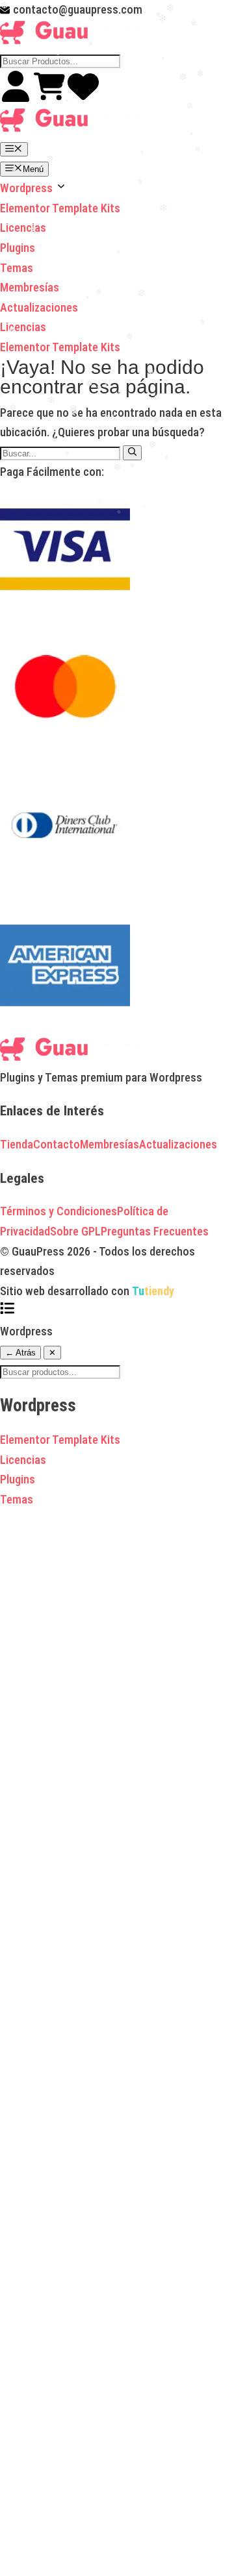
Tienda (17, 1144)
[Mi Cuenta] (17, 98)
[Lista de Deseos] (83, 98)
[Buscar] (132, 452)
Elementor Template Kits (60, 208)
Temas (17, 268)
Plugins (18, 248)
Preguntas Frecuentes (155, 1231)
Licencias (23, 228)
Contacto (57, 1144)
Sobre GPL (75, 1231)
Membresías (30, 287)
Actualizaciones (39, 307)
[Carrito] (51, 98)
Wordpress (28, 188)
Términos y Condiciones (58, 1211)
